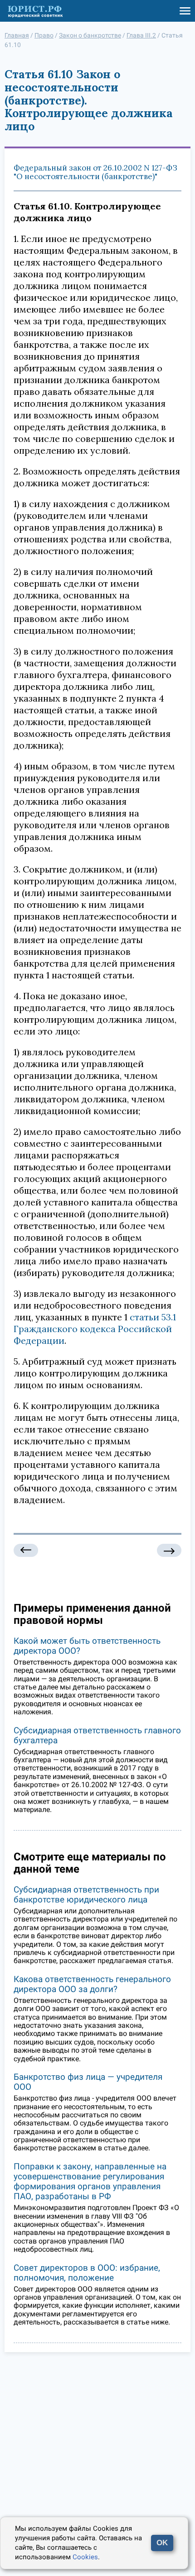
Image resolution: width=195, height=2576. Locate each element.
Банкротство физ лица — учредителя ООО (88, 2082)
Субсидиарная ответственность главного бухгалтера (97, 1735)
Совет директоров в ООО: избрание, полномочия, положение (87, 2273)
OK (162, 2543)
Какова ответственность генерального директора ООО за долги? (92, 1984)
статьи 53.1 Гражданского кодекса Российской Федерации (95, 1329)
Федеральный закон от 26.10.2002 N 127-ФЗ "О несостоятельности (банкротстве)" (95, 172)
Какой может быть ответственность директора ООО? (87, 1646)
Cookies (85, 2557)
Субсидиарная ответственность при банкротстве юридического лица (86, 1895)
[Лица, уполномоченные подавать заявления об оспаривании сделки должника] (26, 1550)
